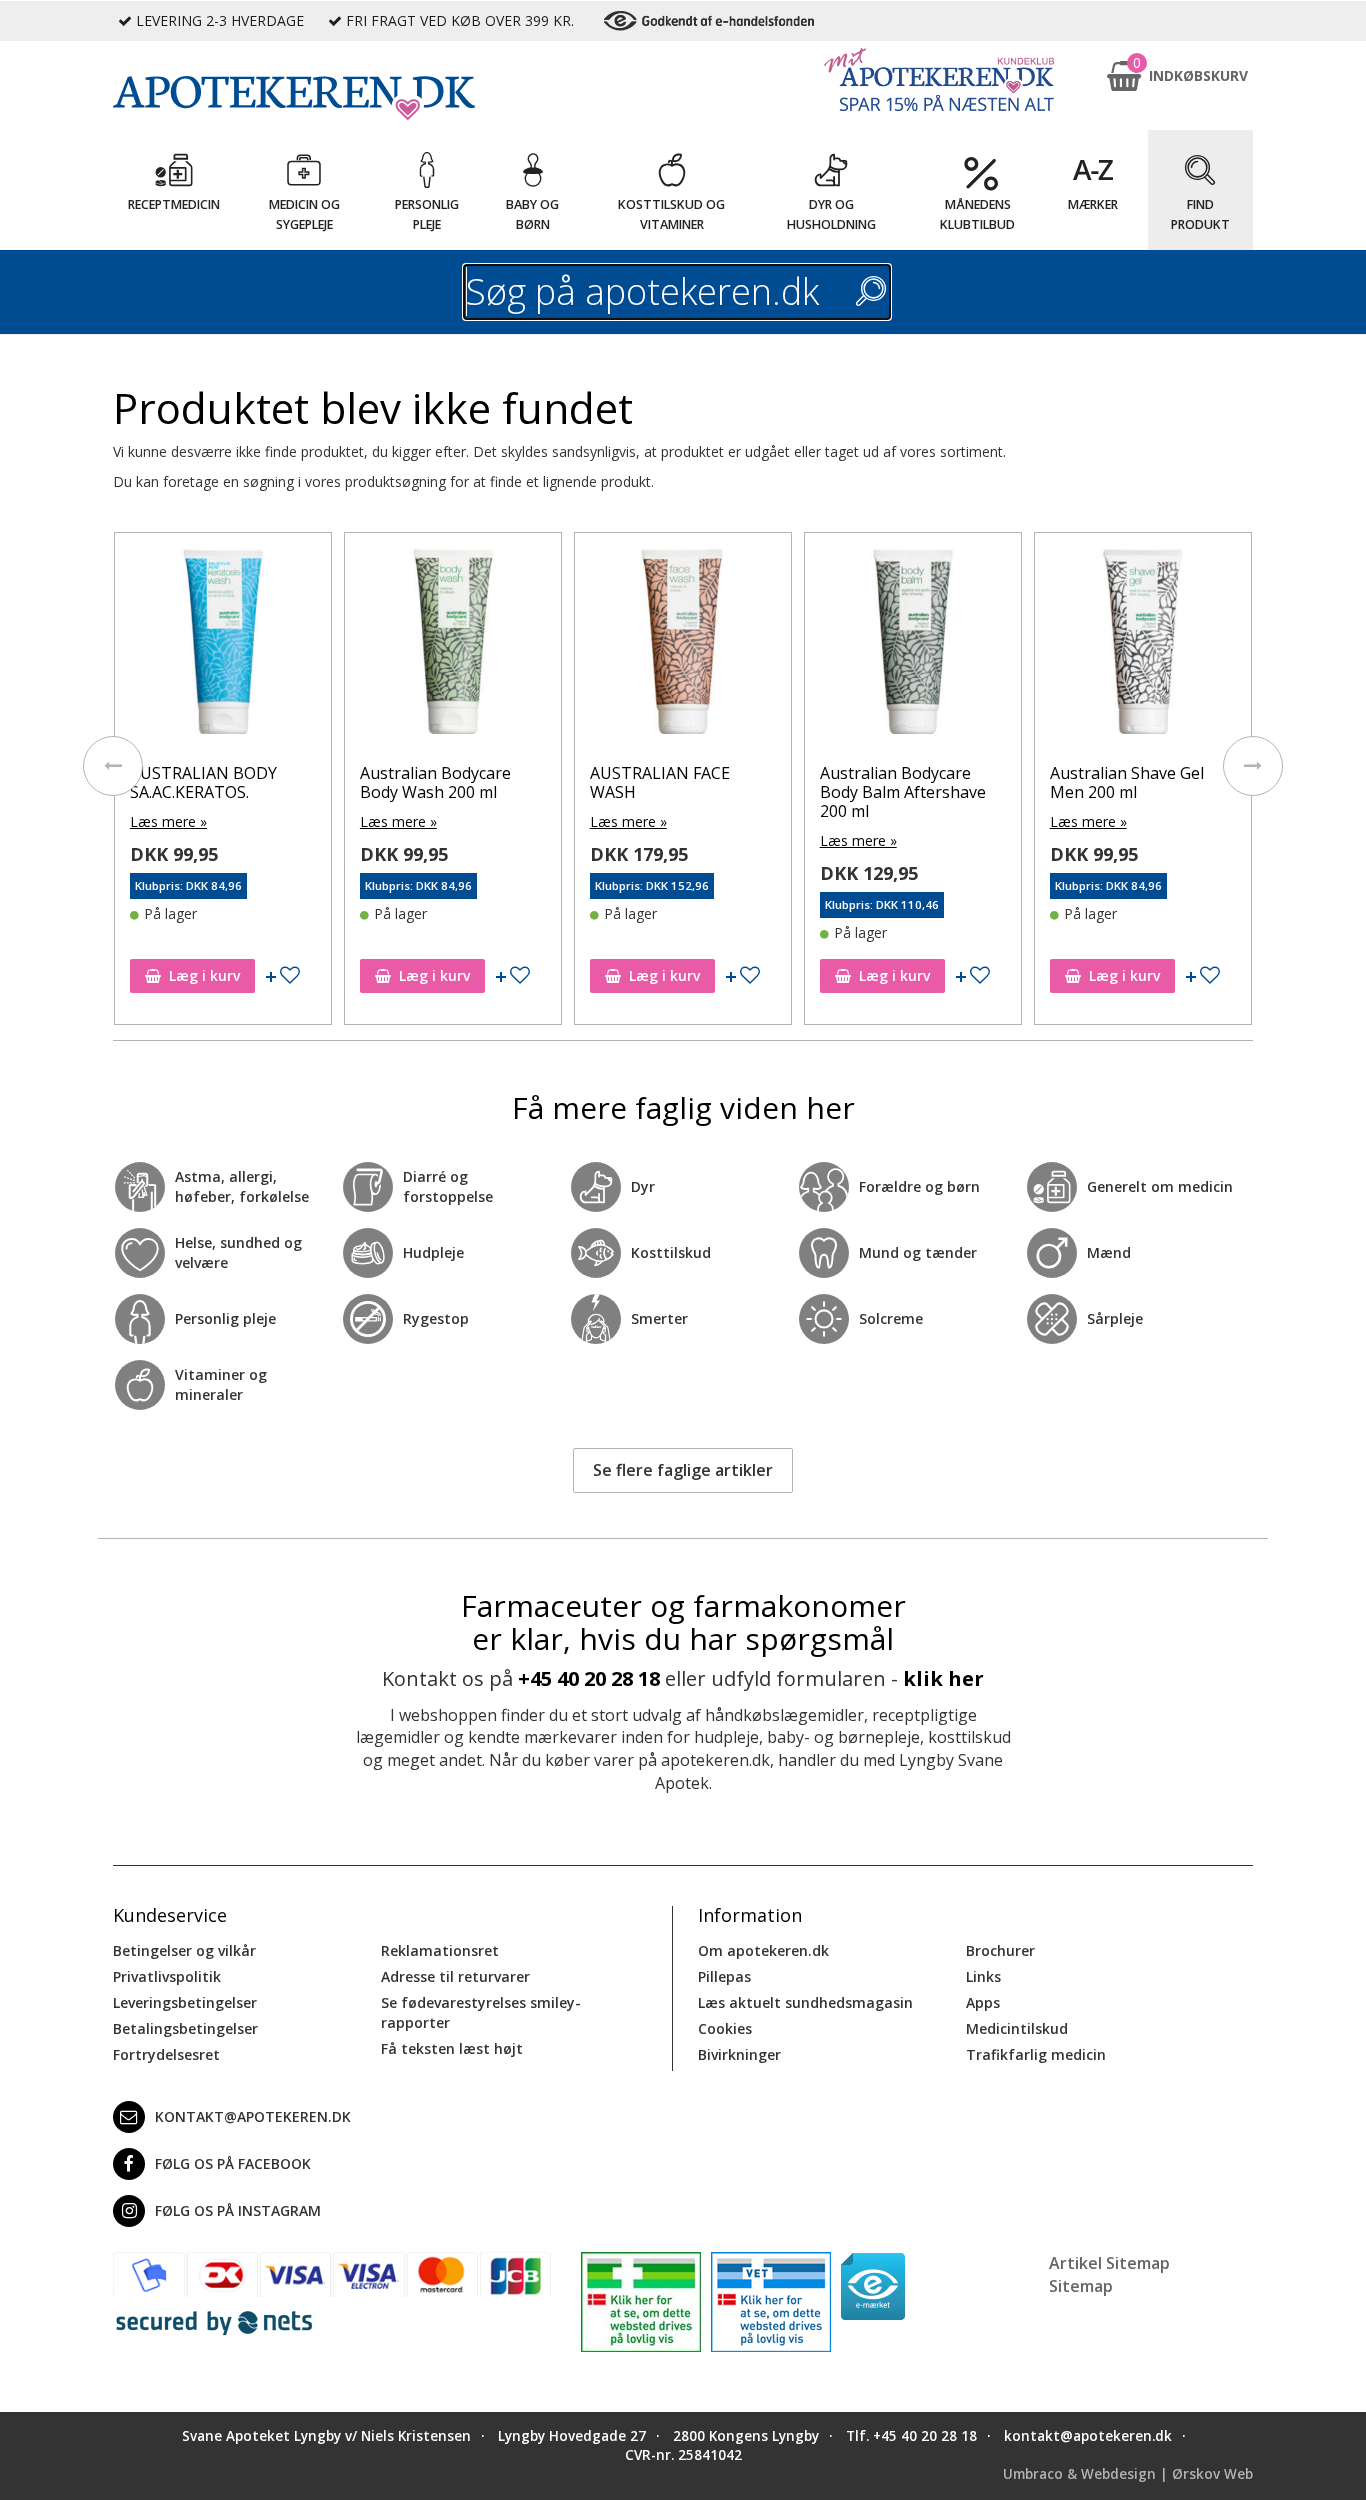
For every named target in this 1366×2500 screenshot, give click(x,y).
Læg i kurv (204, 975)
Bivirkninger (739, 2054)
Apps (983, 2002)
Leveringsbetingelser (185, 2002)
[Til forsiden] (332, 98)
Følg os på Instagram (238, 2210)
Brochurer (1000, 1950)
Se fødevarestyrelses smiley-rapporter (481, 2012)
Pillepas (724, 1976)
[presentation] (113, 766)
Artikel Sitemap (1109, 2263)
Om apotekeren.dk (763, 1950)
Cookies (725, 2028)
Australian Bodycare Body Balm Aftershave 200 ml (903, 792)
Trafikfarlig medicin (1036, 2054)
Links (983, 1976)
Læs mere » (168, 821)
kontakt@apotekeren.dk (253, 2116)
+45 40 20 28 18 (589, 1678)
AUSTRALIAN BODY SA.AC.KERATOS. (203, 782)
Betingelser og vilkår (184, 1950)
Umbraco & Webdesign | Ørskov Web (1128, 2474)
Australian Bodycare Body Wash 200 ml (435, 782)
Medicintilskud (1017, 2028)
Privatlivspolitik (167, 1976)
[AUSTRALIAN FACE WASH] (683, 646)
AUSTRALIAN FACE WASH (660, 782)
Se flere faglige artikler (683, 1470)
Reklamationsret (440, 1950)
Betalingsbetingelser (185, 2028)
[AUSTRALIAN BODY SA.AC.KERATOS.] (223, 646)
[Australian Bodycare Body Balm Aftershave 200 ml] (913, 646)
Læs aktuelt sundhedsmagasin (805, 2002)
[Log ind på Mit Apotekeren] (939, 79)
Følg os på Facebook (233, 2163)
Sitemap (1081, 2286)
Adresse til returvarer (455, 1976)
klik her (943, 1678)
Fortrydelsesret (166, 2054)
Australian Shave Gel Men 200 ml (1127, 782)
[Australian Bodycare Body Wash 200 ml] (453, 646)
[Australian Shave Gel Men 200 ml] (1143, 646)
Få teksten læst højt (452, 2048)
